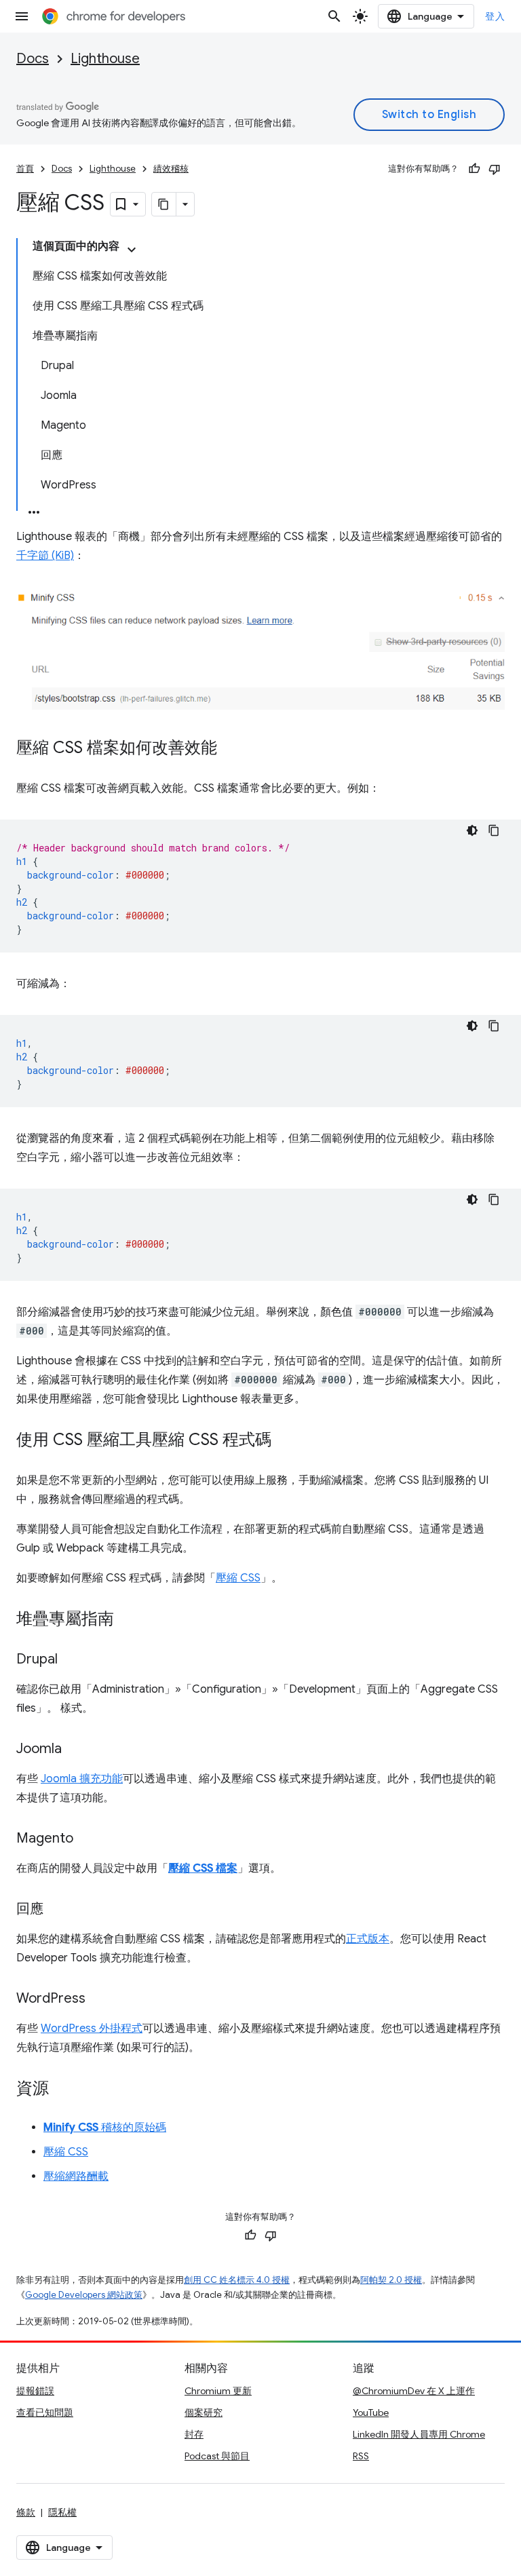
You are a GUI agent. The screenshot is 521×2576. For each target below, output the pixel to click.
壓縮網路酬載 (76, 2176)
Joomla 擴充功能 (82, 1779)
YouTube (371, 2412)
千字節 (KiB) (45, 556)
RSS (361, 2456)
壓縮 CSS (238, 1578)
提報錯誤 (35, 2391)
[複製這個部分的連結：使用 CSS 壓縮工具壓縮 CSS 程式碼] (285, 1441)
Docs (33, 59)
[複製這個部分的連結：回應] (57, 1910)
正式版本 (368, 1939)
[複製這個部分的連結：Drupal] (71, 1660)
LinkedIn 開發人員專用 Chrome (419, 2434)
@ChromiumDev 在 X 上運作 (414, 2391)
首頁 (25, 169)
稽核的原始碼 (105, 2128)
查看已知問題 (45, 2412)
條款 (26, 2512)
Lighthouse (105, 59)
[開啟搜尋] (334, 16)
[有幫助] (474, 169)
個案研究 (204, 2412)
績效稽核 (171, 169)
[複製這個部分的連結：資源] (62, 2090)
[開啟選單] (22, 16)
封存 (194, 2434)
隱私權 (62, 2512)
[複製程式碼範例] (494, 830)
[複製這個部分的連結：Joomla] (75, 1750)
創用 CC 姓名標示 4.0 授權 (237, 2280)
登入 (495, 16)
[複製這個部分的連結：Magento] (87, 1839)
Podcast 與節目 (217, 2456)
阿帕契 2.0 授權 (391, 2280)
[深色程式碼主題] (472, 830)
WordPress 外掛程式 (92, 2029)
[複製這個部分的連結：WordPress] (99, 1999)
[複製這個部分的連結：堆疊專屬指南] (128, 1620)
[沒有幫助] (495, 169)
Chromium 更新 (218, 2391)
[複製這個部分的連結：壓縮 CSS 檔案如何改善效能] (231, 749)
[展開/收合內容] (132, 250)
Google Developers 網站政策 (84, 2295)
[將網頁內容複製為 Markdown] (164, 204)
